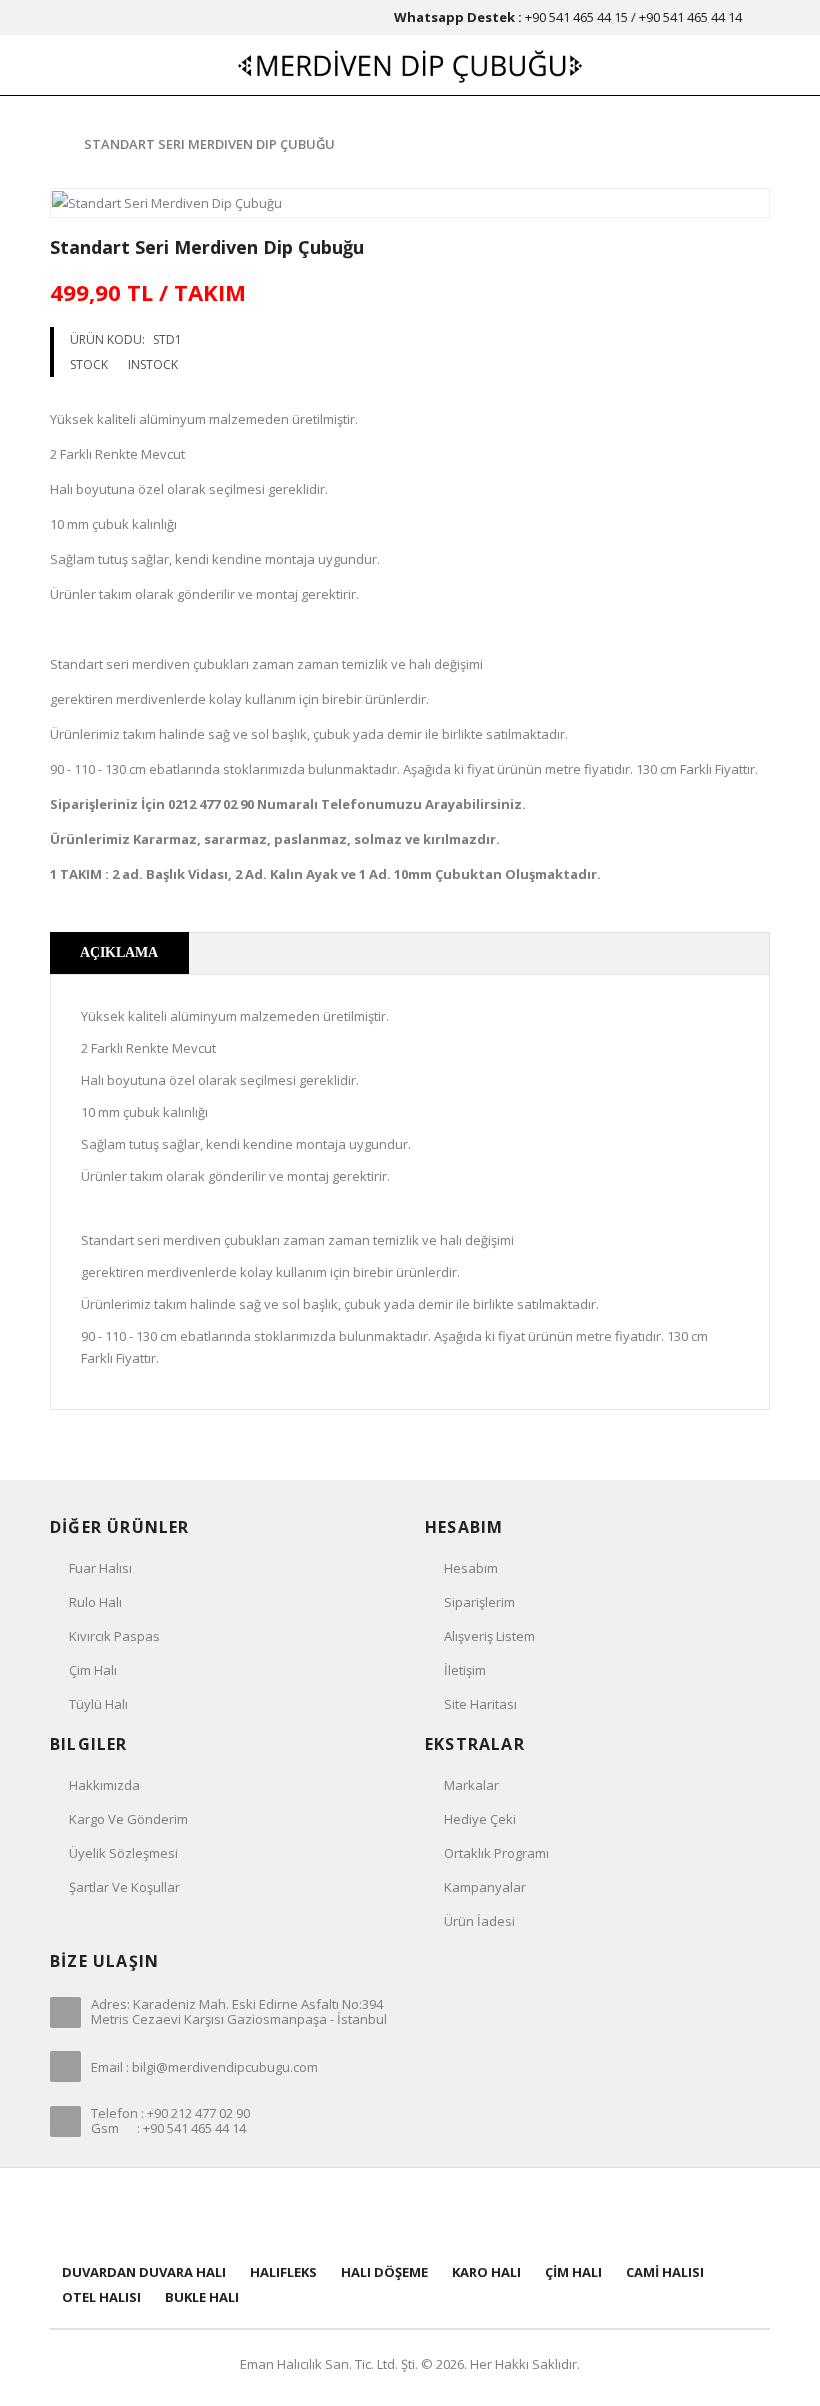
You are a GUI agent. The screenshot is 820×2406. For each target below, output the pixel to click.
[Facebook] (278, 2213)
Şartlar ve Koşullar (124, 1887)
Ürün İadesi (479, 1921)
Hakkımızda (104, 1785)
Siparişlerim (479, 1602)
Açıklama (119, 952)
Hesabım (471, 1568)
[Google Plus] (476, 2213)
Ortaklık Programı (496, 1853)
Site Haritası (480, 1704)
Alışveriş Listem (489, 1636)
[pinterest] (410, 2213)
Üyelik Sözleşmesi (123, 1853)
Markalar (471, 1785)
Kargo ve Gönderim (128, 1819)
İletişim (465, 1670)
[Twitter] (344, 2213)
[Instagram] (542, 2213)
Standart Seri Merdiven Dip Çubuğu (209, 144)
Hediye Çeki (480, 1819)
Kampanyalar (485, 1887)
